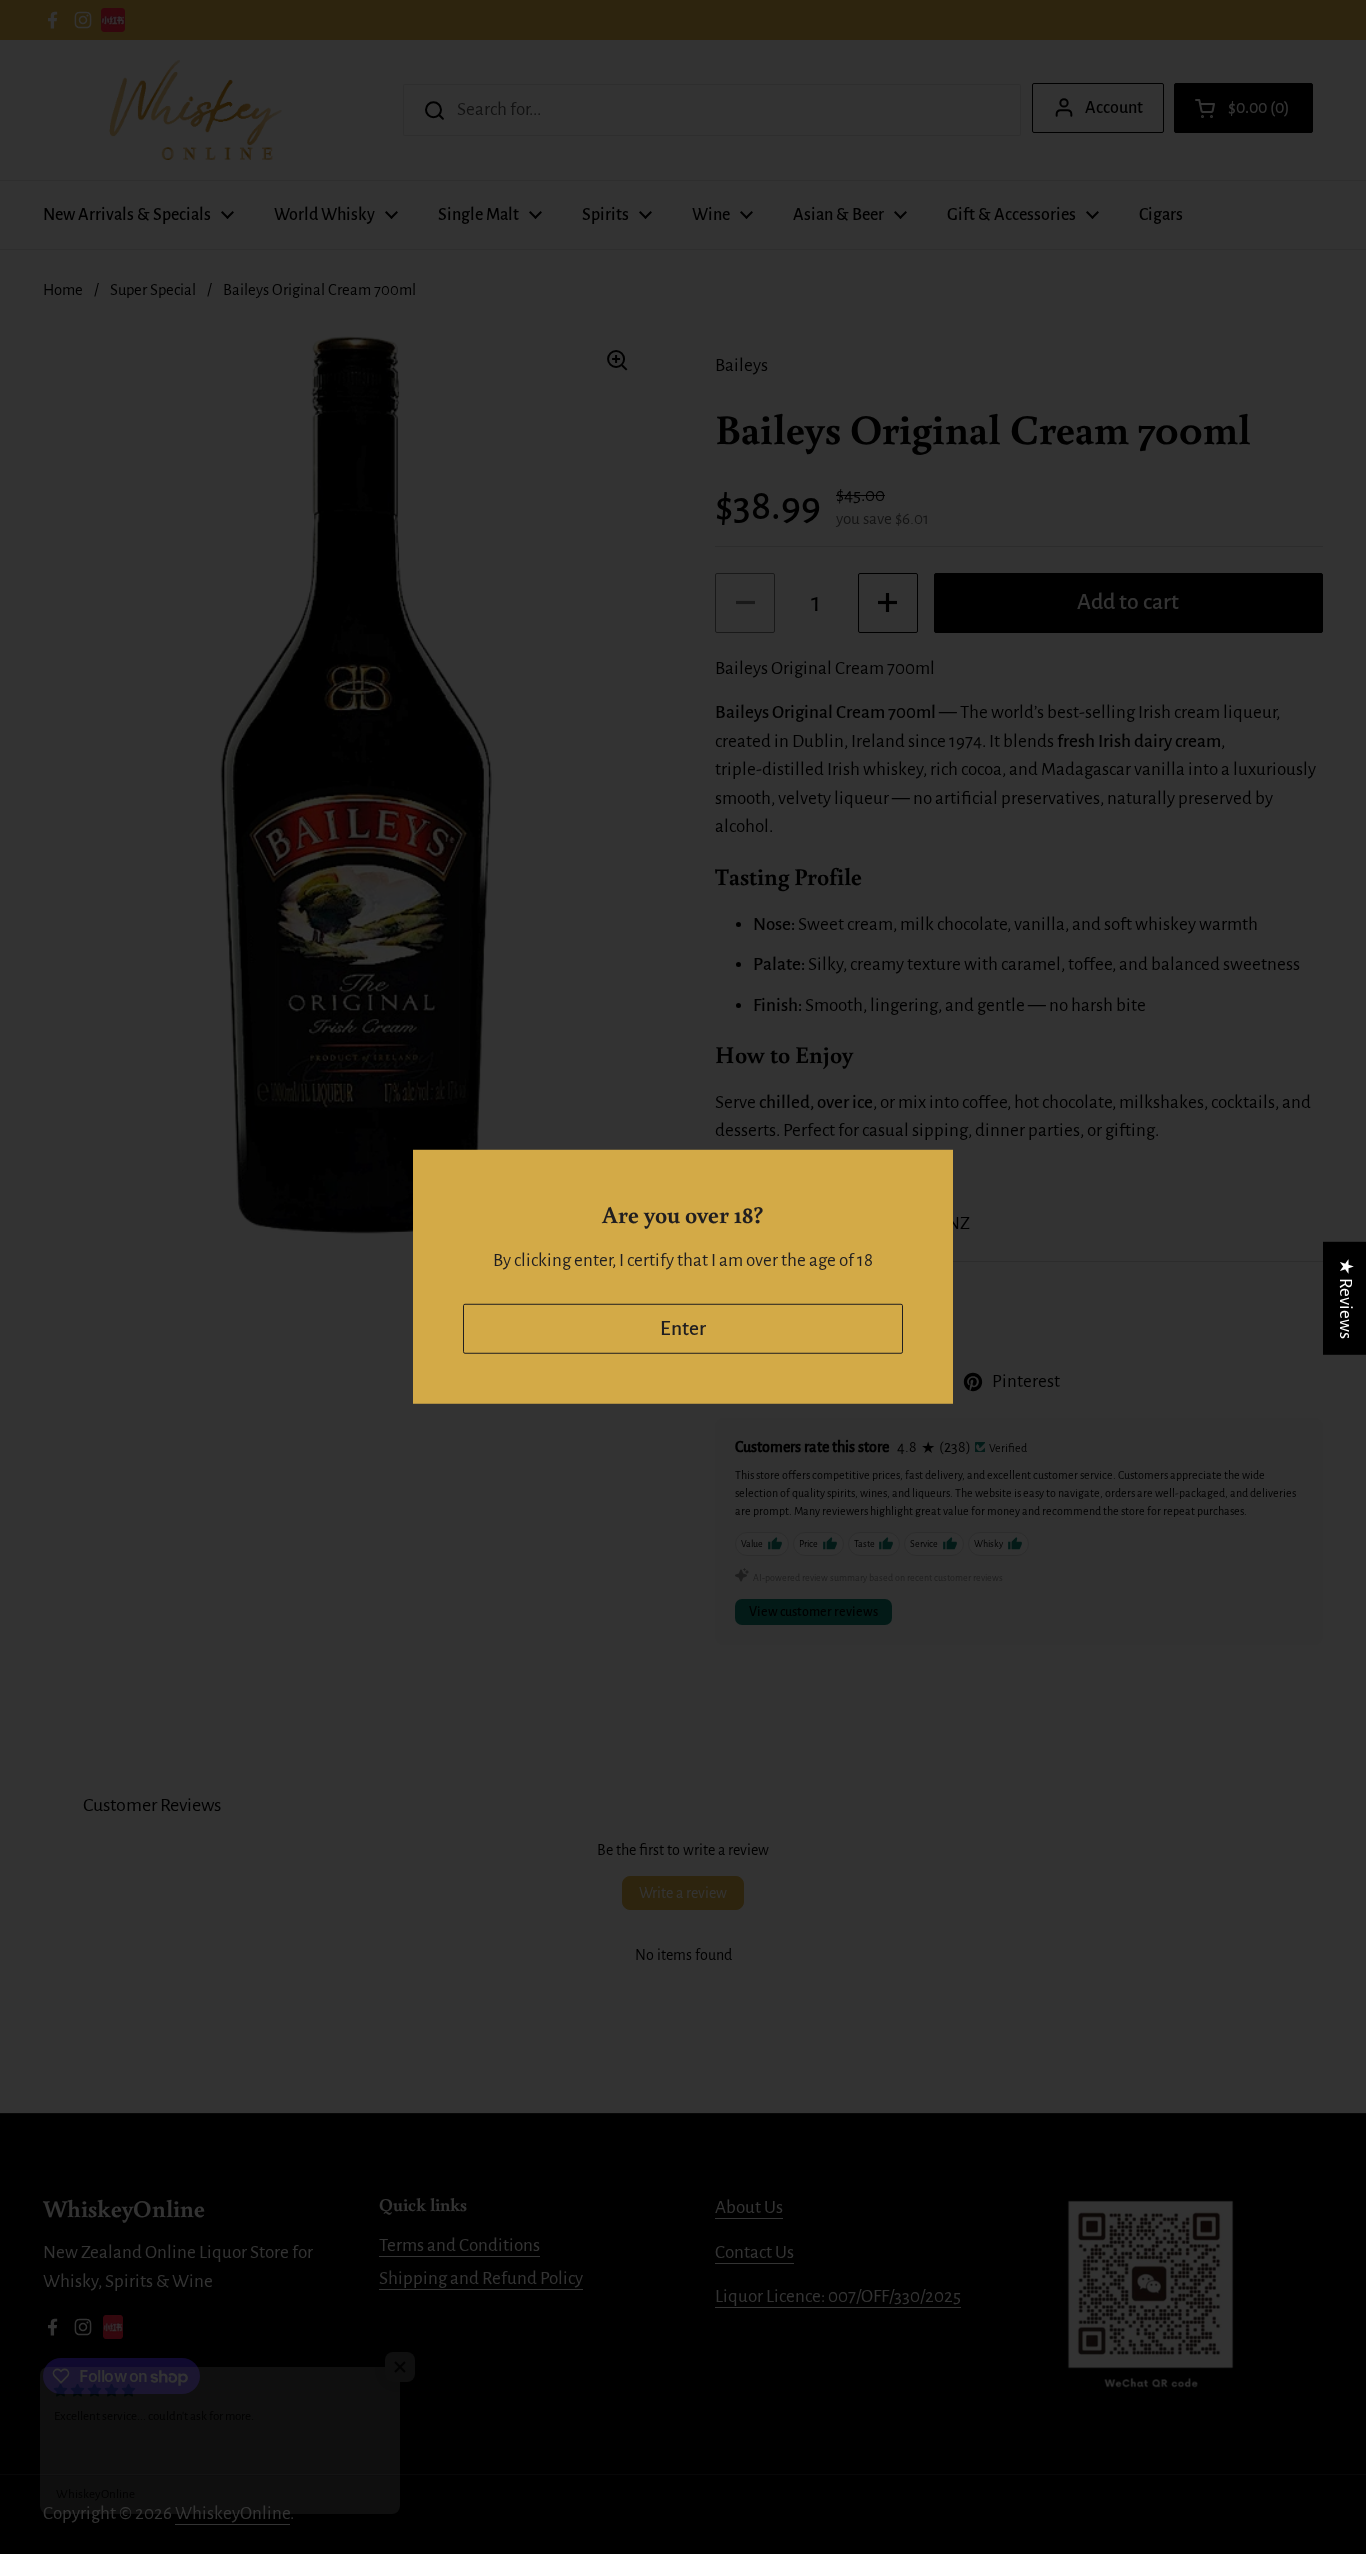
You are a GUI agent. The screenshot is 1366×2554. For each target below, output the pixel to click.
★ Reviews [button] (1345, 1298)
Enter (683, 1328)
